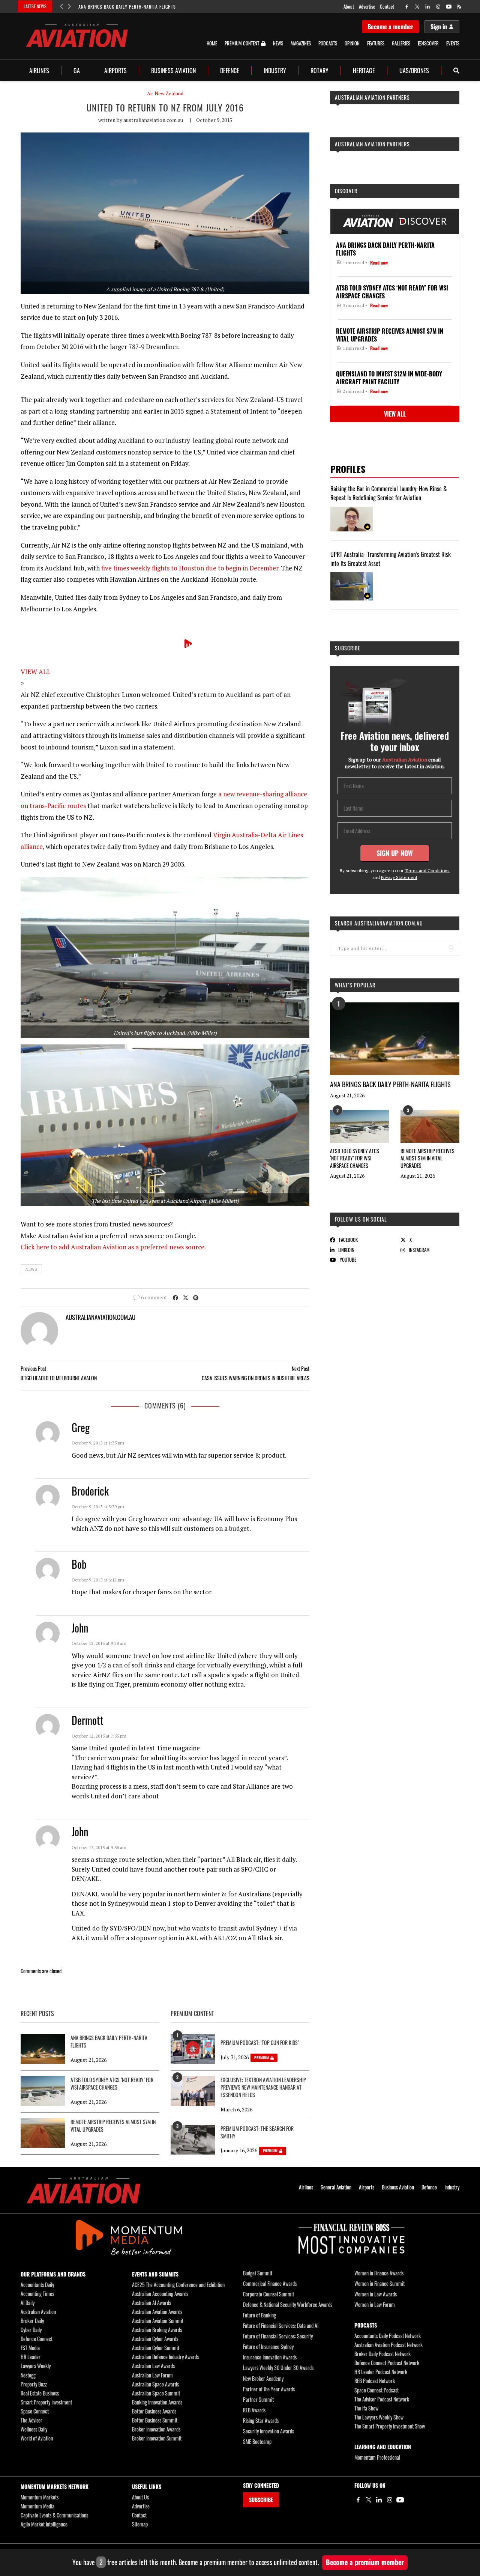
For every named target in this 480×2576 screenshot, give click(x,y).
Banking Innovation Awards (157, 2402)
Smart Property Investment (46, 2402)
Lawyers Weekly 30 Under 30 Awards (278, 2368)
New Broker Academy (263, 2378)
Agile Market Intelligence (44, 2524)
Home (212, 43)
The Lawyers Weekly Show (379, 2417)
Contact (387, 6)
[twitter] (417, 7)
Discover (346, 191)
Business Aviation (173, 71)
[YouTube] (400, 2500)
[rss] (459, 7)
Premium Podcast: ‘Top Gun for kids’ (260, 2043)
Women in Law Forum (375, 2304)
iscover (431, 43)
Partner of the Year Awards (269, 2389)
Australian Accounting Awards (160, 2294)
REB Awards (254, 2410)
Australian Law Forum (152, 2375)
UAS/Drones (414, 71)
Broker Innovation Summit (157, 2438)
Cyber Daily (31, 2330)
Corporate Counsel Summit (268, 2294)
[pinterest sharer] (196, 1297)
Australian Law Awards (153, 2366)
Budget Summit (258, 2273)
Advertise (367, 6)
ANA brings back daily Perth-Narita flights (127, 7)
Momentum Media (37, 2506)
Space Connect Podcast (376, 2390)
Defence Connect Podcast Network (387, 2363)
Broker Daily (32, 2321)
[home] (77, 35)
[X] (369, 2500)
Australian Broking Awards (157, 2330)
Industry (275, 71)
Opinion (352, 43)
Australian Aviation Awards (157, 2312)
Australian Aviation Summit (158, 2321)
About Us (140, 2497)
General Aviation (336, 2187)
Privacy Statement (399, 877)
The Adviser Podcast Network (382, 2399)
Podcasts (328, 43)
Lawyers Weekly (36, 2366)
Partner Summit (258, 2399)
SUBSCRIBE (261, 2500)
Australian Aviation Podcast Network (388, 2345)
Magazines (301, 43)
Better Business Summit (155, 2420)
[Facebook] (358, 2500)
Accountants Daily (37, 2285)
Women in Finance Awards (379, 2273)
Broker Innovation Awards (156, 2429)
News (278, 43)
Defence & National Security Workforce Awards (288, 2304)
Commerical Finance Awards (270, 2283)
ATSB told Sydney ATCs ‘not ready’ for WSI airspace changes (355, 1158)
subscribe (348, 648)
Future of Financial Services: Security (278, 2336)
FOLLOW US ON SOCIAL (361, 1219)
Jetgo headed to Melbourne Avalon (58, 1378)
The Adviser (31, 2420)
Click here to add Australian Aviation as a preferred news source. (113, 1247)
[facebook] (407, 7)
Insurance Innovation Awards (270, 2357)
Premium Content (242, 44)
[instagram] (438, 7)
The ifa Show (366, 2408)
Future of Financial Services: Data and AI (281, 2325)
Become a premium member (365, 2562)
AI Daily (28, 2303)
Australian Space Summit (156, 2393)
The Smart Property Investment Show (390, 2426)
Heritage (364, 71)
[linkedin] (428, 7)
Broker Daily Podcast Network (382, 2354)
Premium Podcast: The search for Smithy (257, 2132)
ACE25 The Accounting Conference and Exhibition (178, 2285)
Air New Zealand (165, 94)
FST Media (30, 2348)
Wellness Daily (34, 2429)
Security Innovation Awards (268, 2431)
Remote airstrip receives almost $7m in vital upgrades (427, 1158)
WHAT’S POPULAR (355, 985)
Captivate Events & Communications (54, 2515)
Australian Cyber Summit (156, 2348)
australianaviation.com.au (153, 120)
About (349, 6)
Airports (115, 71)
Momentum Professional (377, 2457)
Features (376, 43)
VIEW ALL (36, 672)
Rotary (319, 71)
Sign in (439, 27)
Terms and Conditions (427, 870)
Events (453, 43)
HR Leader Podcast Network (381, 2372)
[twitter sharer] (186, 1297)
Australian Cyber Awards (155, 2339)
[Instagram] (390, 2500)
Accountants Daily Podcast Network (388, 2336)
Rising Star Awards (261, 2420)
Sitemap (140, 2524)
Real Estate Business (40, 2393)
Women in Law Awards (376, 2294)
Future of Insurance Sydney (268, 2347)
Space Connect (35, 2411)
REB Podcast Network (375, 2381)
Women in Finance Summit (379, 2283)
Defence (230, 71)
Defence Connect (37, 2339)
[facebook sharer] (175, 1297)
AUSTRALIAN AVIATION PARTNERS (372, 97)
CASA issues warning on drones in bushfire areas (256, 1378)
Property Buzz (34, 2384)
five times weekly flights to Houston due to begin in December (190, 568)
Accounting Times (37, 2294)
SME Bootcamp (257, 2441)
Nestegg (28, 2375)
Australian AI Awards (151, 2303)
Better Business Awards (154, 2411)
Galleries (401, 43)
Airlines (39, 71)
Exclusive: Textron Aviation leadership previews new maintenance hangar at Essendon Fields (263, 2087)
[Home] (83, 2190)
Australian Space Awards (155, 2384)
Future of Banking (259, 2315)
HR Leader (31, 2357)
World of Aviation (37, 2438)
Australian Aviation (38, 2312)
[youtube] (449, 7)
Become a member (390, 27)
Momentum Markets (40, 2497)
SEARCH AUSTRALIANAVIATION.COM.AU (379, 923)
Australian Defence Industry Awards (165, 2357)
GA (77, 71)
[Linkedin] (379, 2500)
